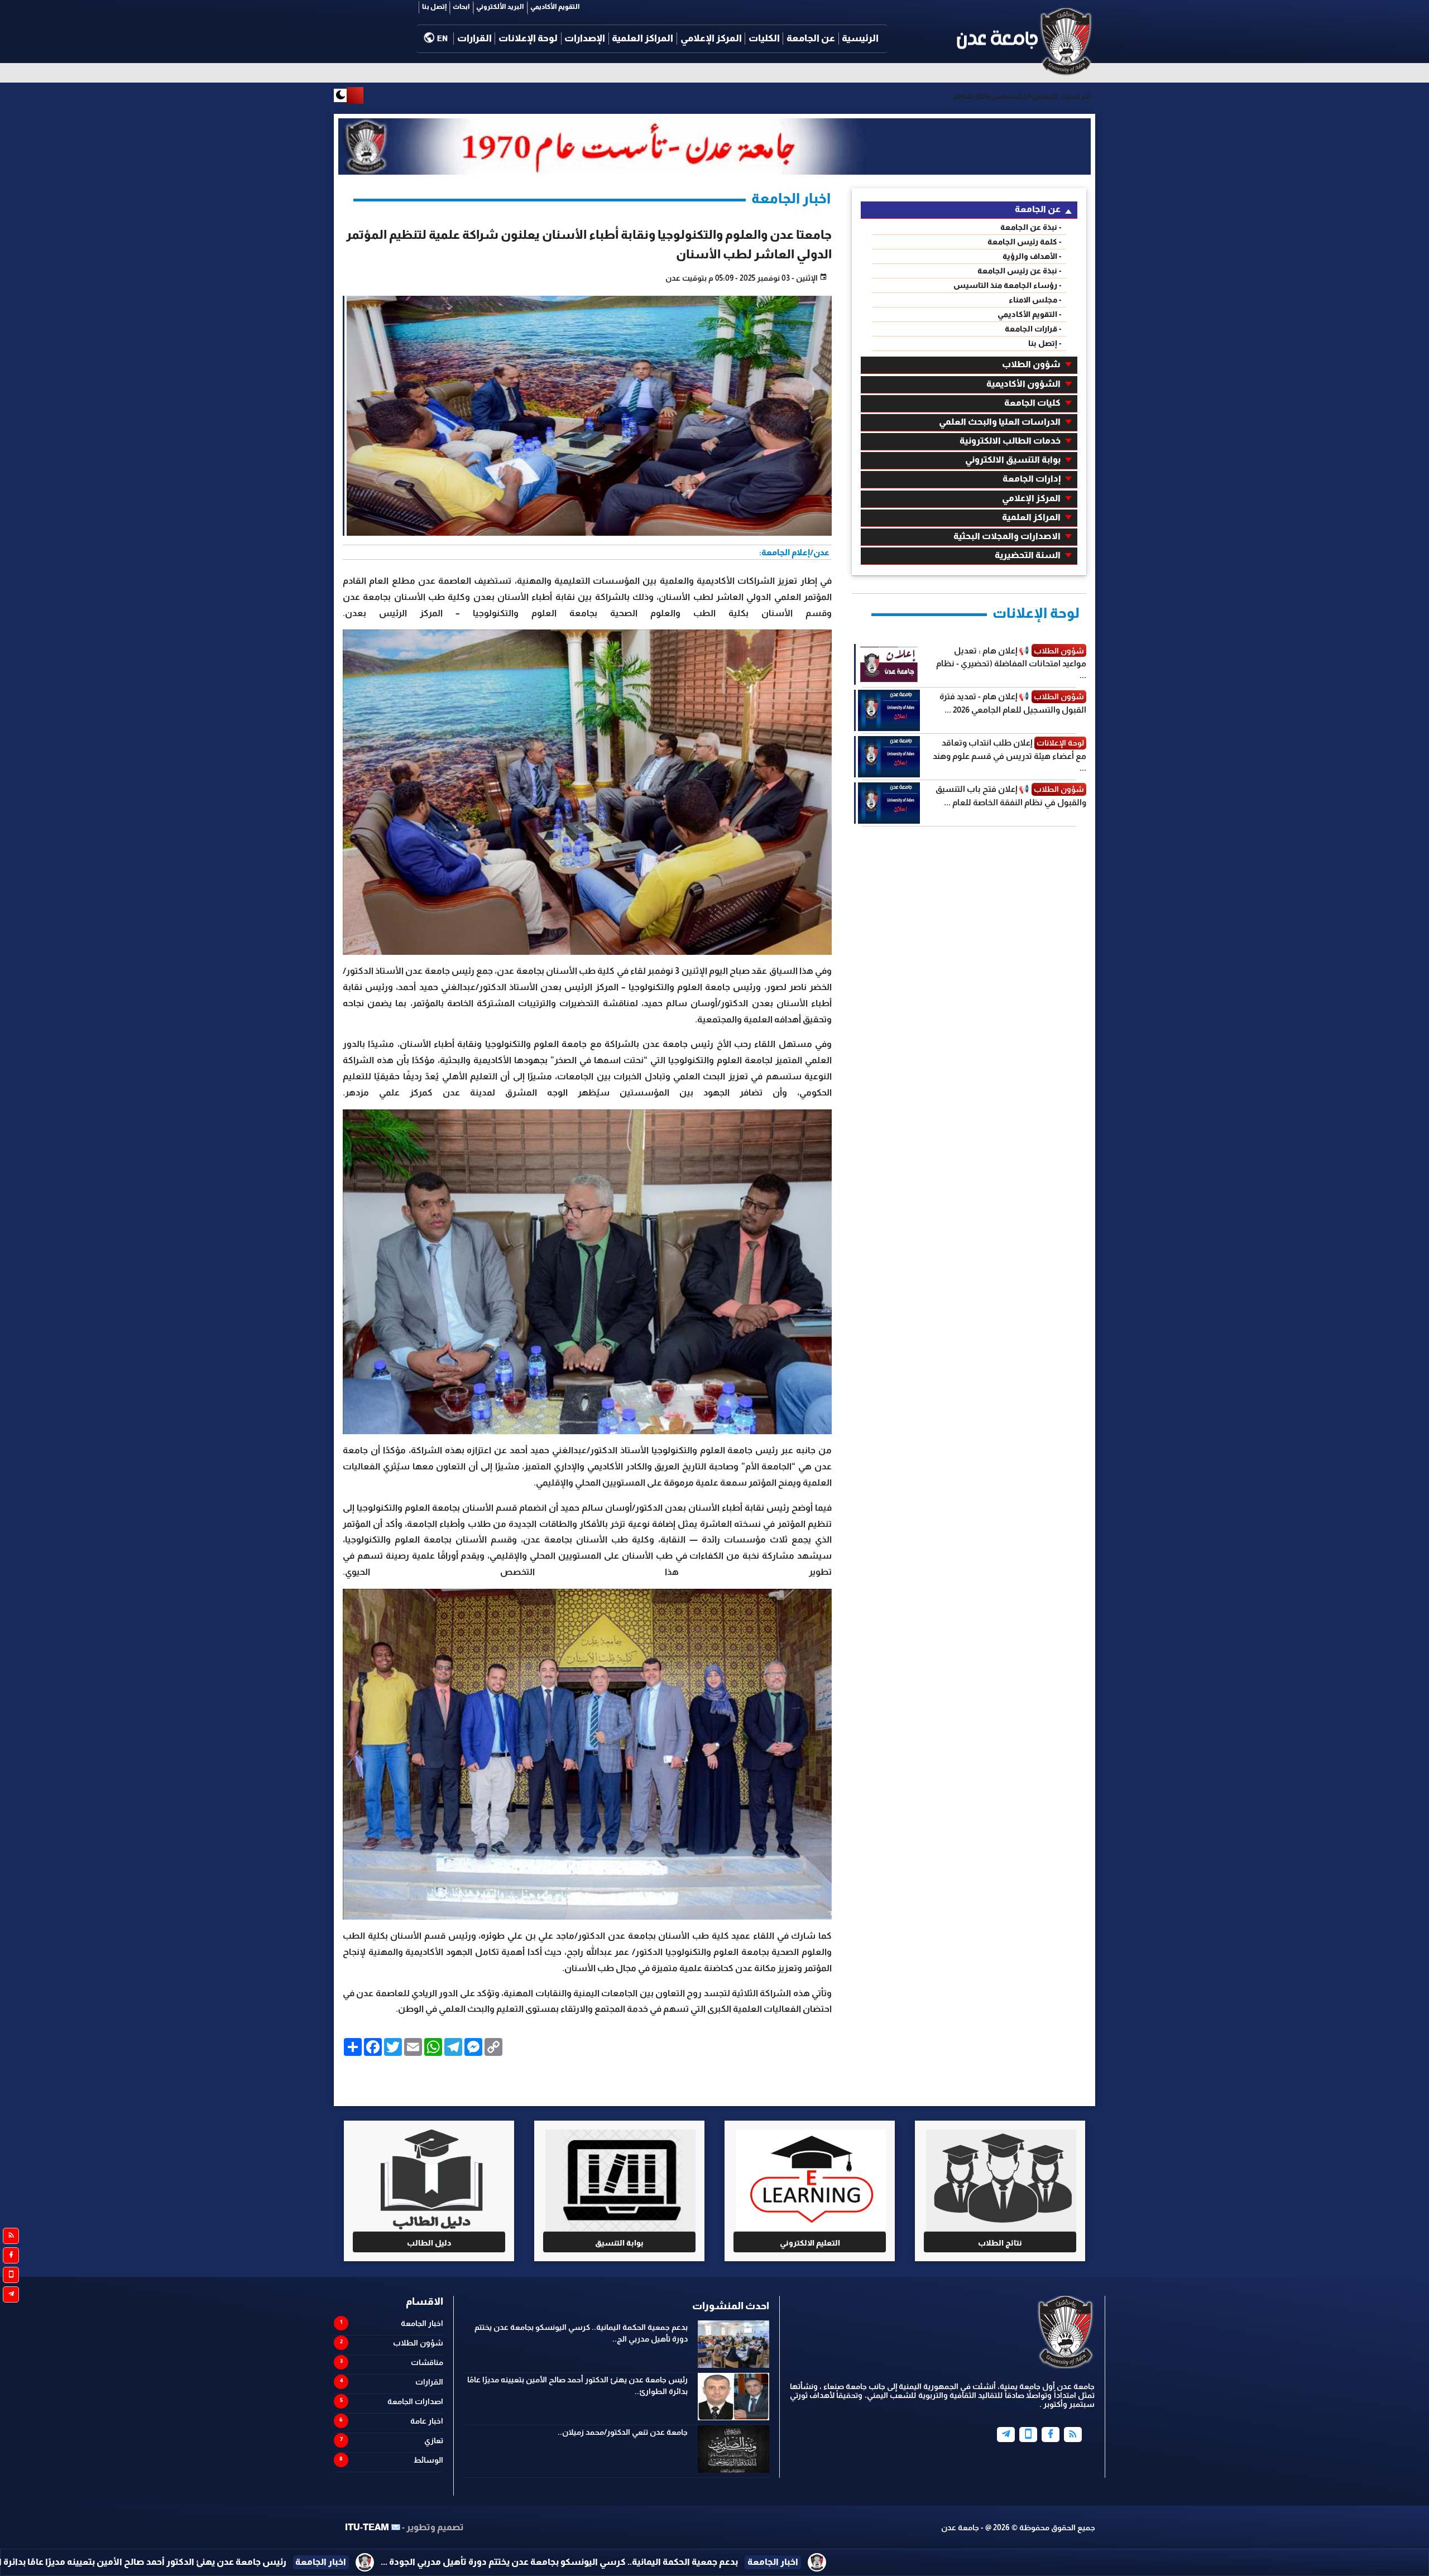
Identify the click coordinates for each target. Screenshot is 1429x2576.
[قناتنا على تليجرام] (11, 2294)
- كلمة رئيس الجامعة (1025, 242)
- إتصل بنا (1045, 343)
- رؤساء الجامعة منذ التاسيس (1008, 285)
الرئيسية (860, 38)
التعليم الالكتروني (810, 2243)
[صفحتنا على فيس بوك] (11, 2255)
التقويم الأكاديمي (555, 7)
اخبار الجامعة (422, 2323)
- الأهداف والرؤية (1032, 256)
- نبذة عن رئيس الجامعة (1020, 271)
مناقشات (427, 2362)
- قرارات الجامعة (1033, 329)
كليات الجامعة (1032, 403)
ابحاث (461, 7)
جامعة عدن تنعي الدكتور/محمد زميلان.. (623, 2432)
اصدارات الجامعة (415, 2401)
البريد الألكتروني (500, 7)
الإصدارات (585, 38)
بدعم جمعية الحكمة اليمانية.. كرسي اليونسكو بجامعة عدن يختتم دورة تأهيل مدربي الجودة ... (1000, 2562)
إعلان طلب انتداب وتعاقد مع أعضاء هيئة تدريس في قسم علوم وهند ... (1010, 755)
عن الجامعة (811, 38)
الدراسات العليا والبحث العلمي (1000, 422)
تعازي (434, 2440)
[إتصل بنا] (1028, 2435)
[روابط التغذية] (11, 2236)
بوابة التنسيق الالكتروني (1013, 460)
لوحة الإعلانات (528, 38)
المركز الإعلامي (711, 38)
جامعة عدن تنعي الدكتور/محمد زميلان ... (160, 2562)
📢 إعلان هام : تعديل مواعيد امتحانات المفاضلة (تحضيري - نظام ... (1011, 663)
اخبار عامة (427, 2421)
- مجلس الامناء (1035, 300)
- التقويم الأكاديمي (1030, 314)
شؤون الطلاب (1031, 364)
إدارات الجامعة (1032, 479)
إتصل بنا (434, 7)
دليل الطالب (429, 2243)
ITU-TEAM (367, 2527)
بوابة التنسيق (619, 2243)
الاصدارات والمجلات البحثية (1007, 536)
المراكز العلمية (642, 38)
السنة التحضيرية (1028, 555)
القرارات (474, 38)
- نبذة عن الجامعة (1031, 227)
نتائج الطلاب (1000, 2243)
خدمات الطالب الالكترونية (1010, 441)
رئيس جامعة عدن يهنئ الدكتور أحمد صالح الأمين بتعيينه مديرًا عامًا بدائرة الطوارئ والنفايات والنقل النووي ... (517, 2562)
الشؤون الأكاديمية (1023, 384)
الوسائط (428, 2460)
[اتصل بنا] (11, 2275)
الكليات (764, 38)
